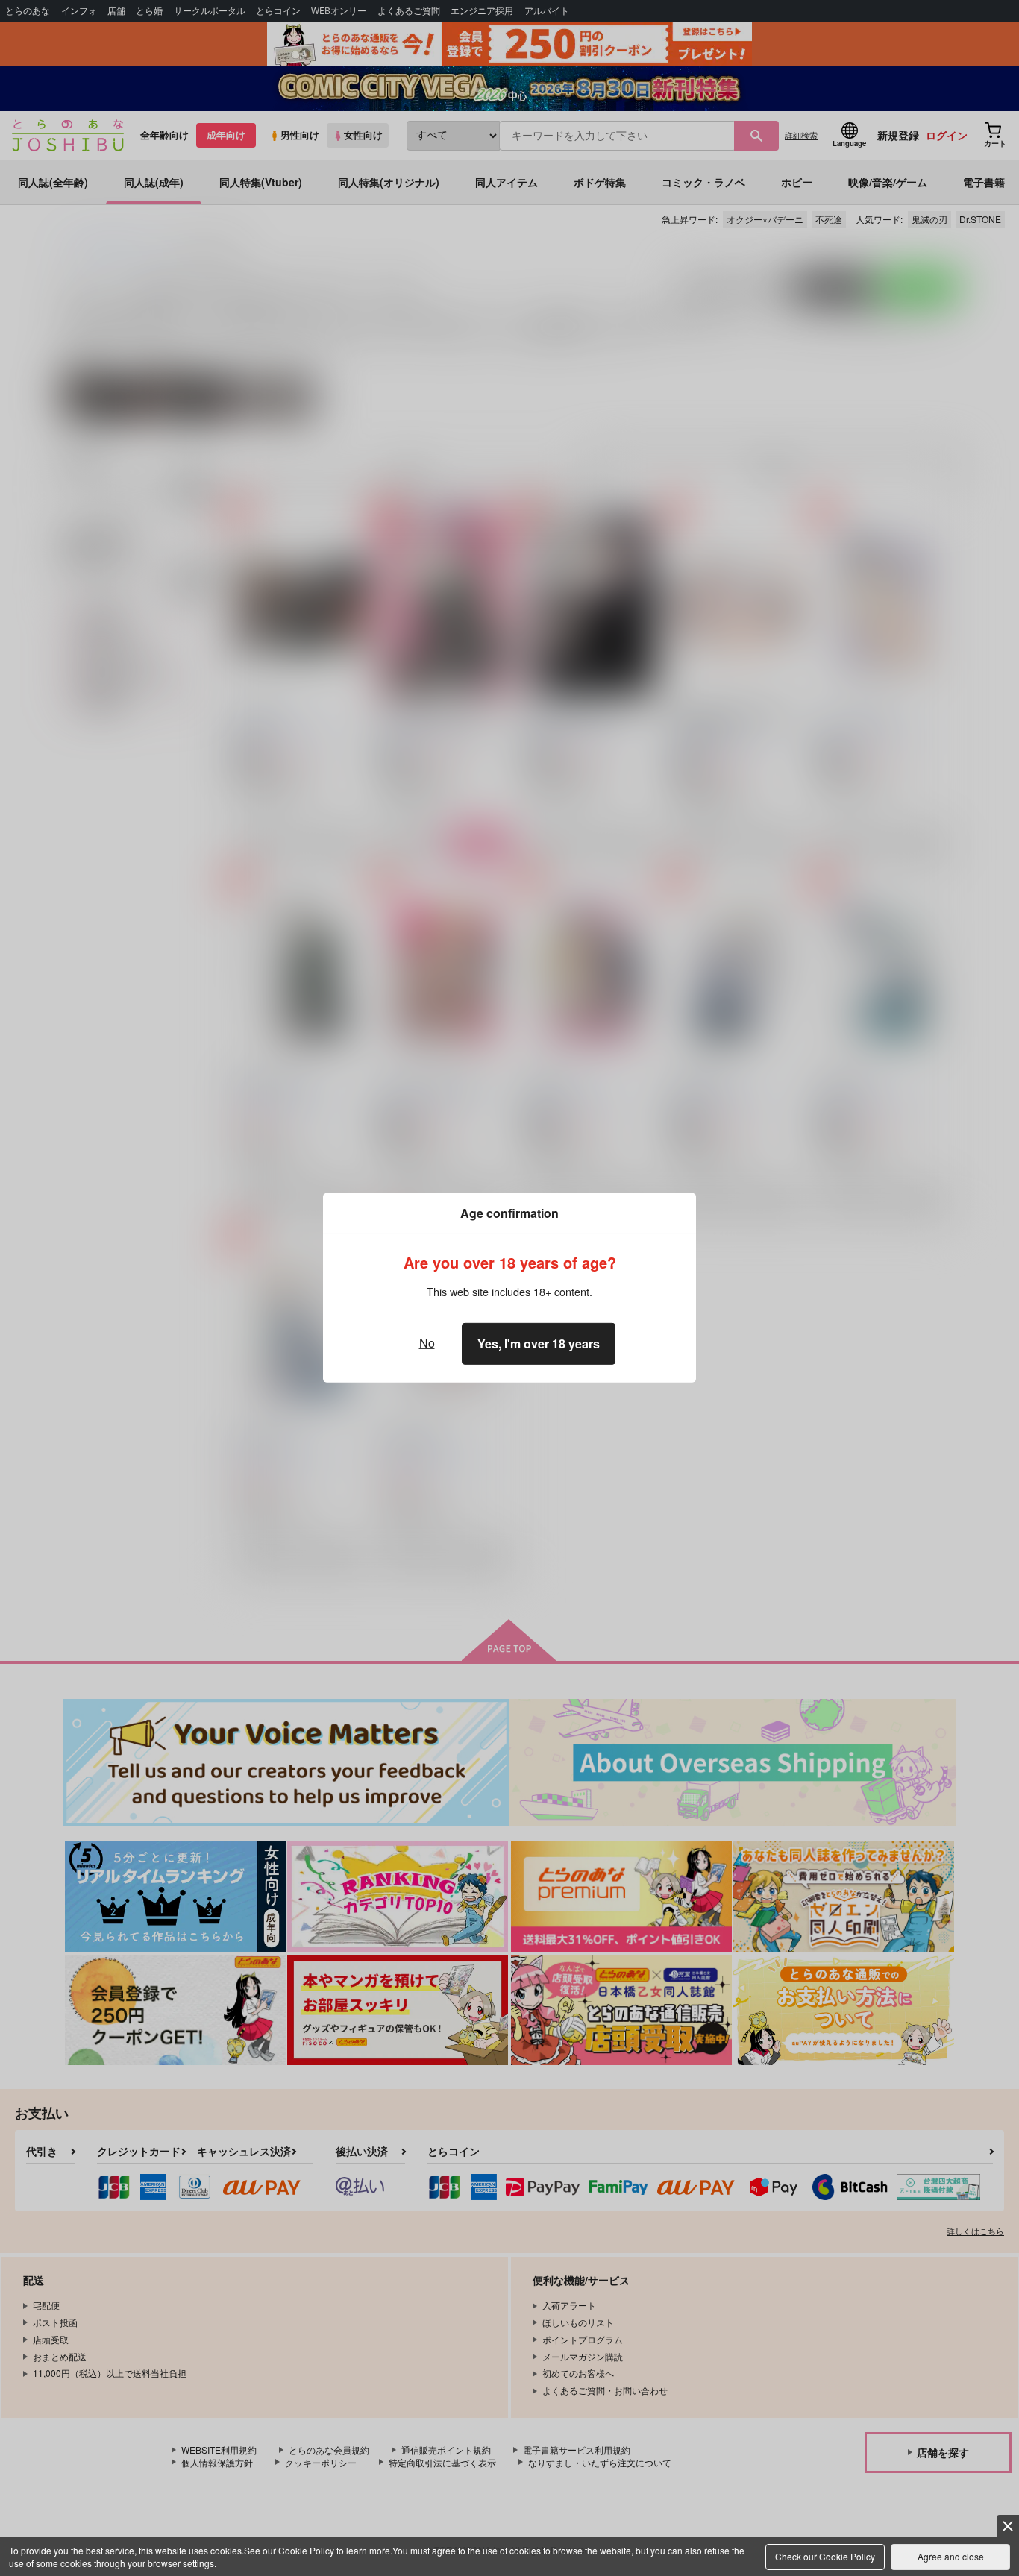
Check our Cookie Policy (825, 2556)
